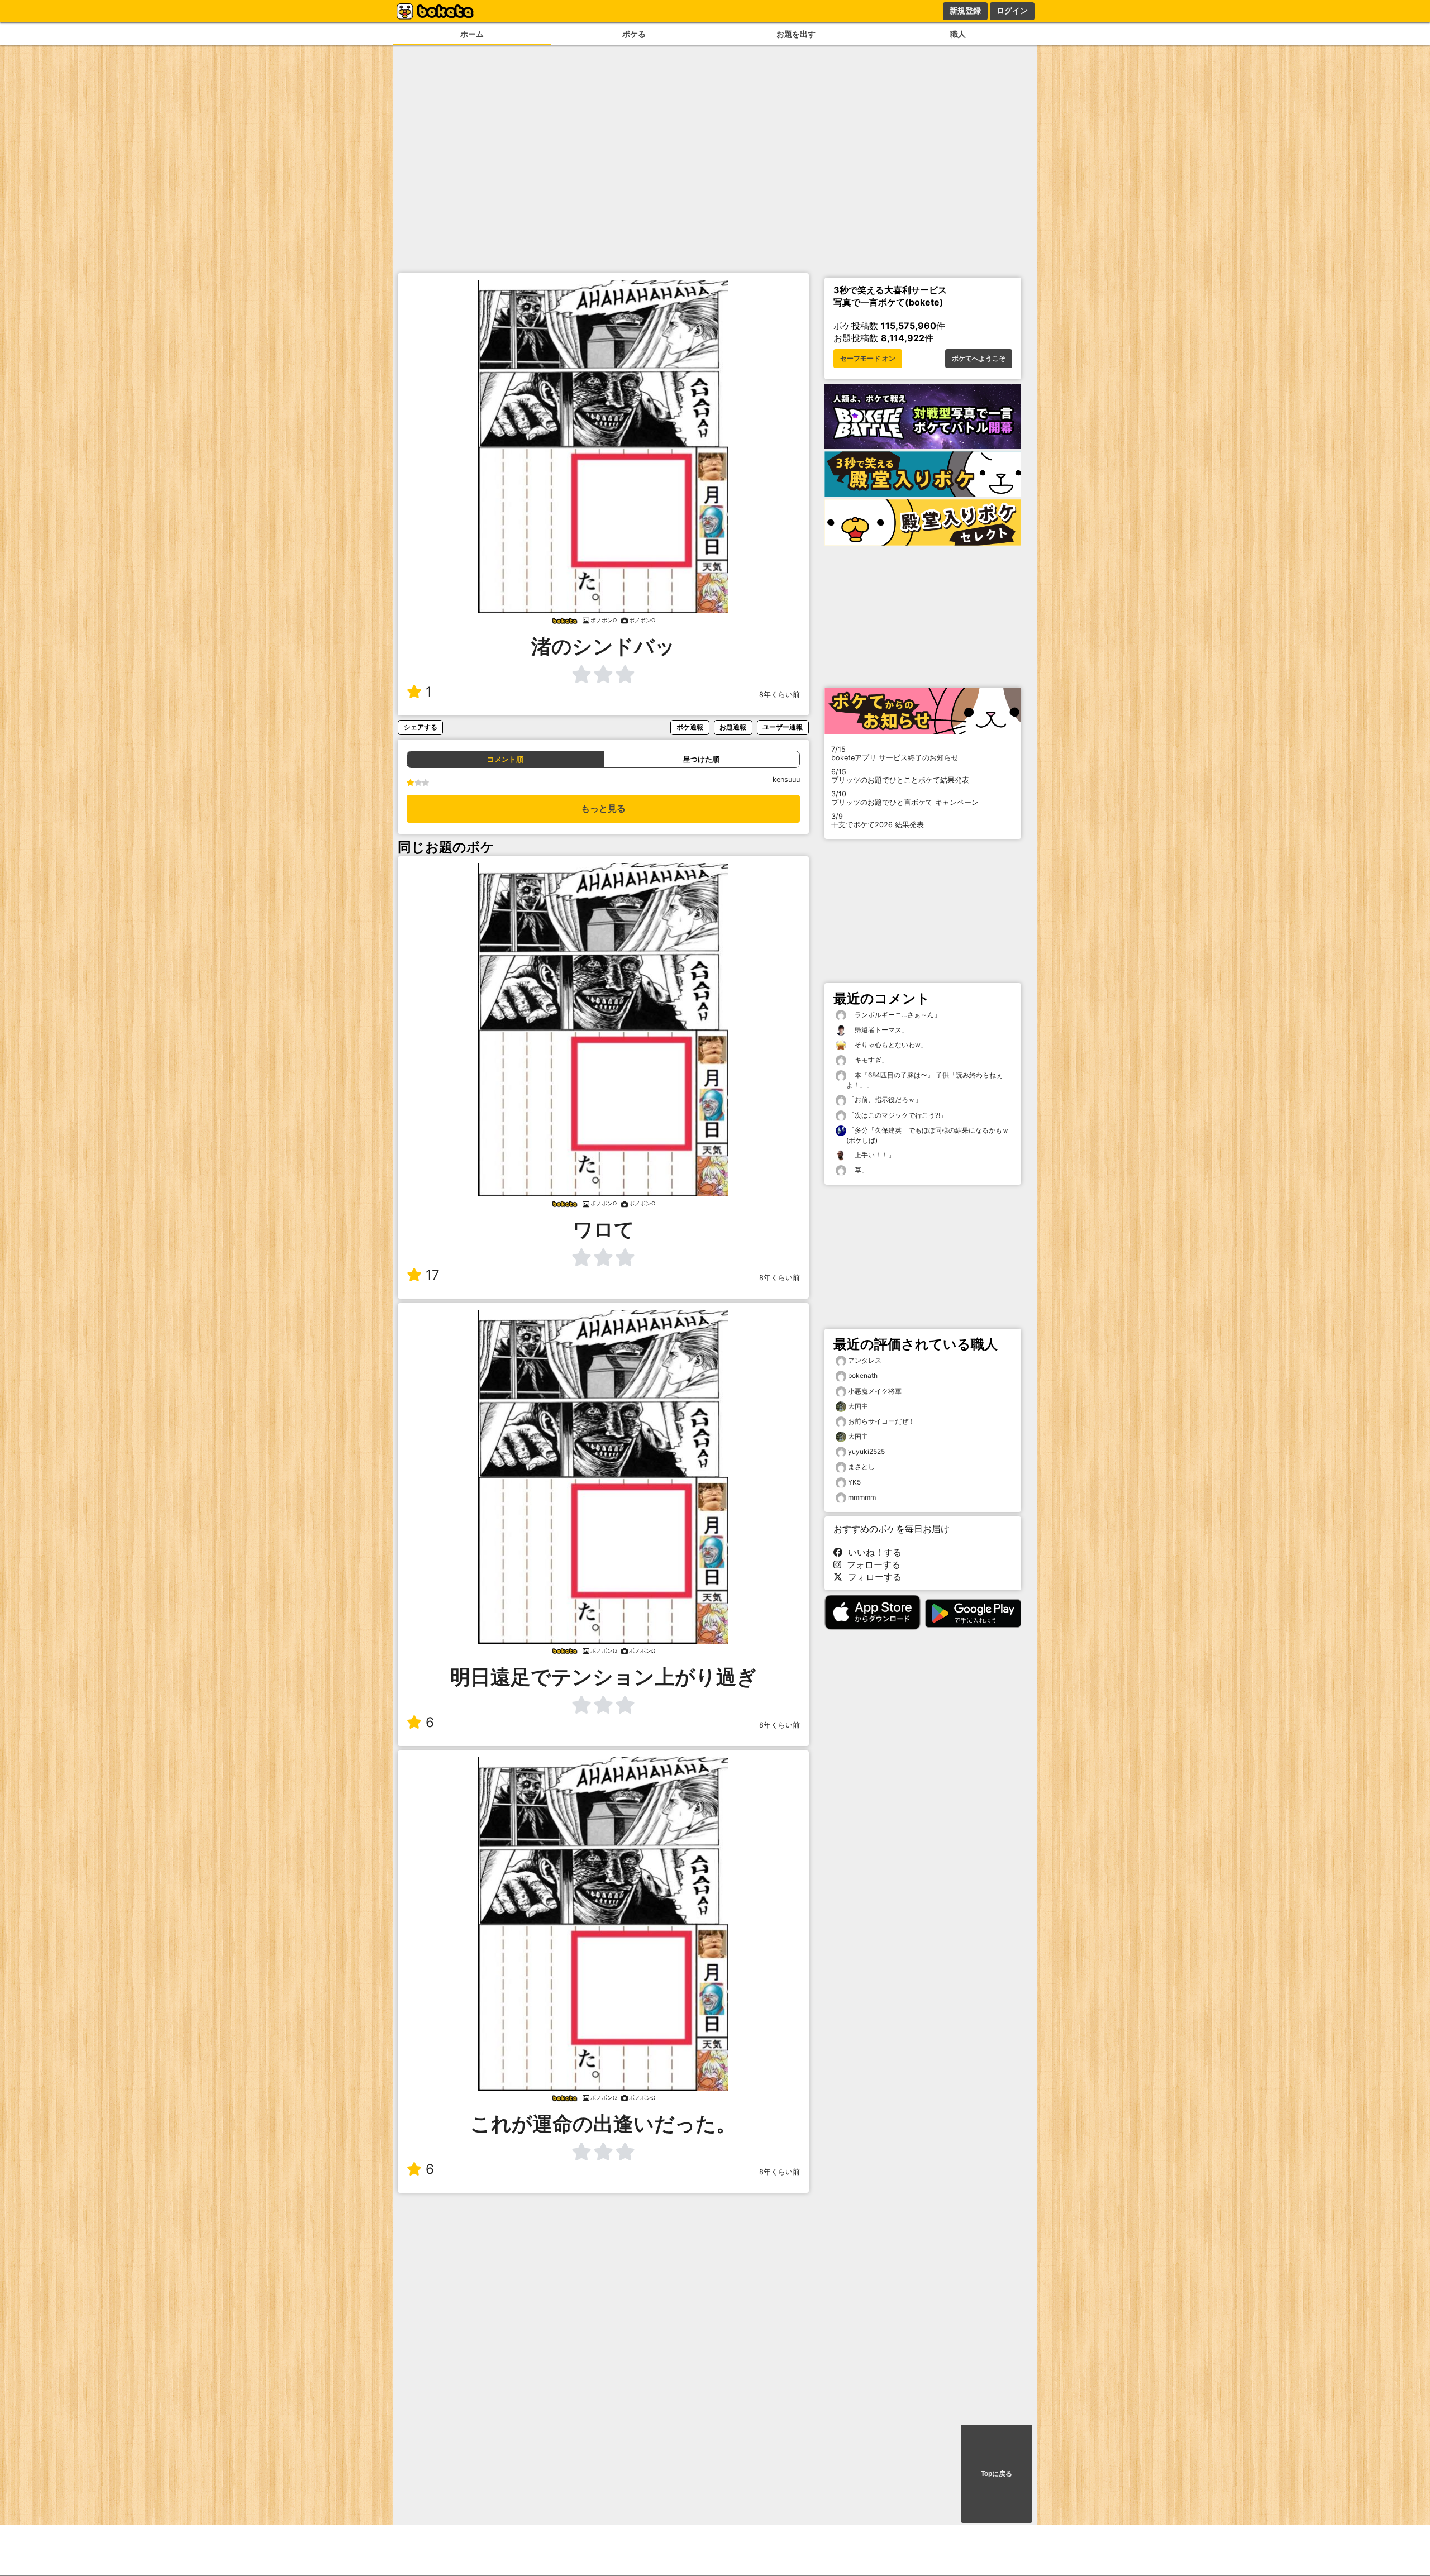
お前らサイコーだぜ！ (881, 1421)
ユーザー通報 (783, 727)
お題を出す (796, 34)
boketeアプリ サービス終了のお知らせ (895, 753)
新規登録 (965, 11)
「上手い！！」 (871, 1155)
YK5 (854, 1482)
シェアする (421, 727)
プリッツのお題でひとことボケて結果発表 (900, 776)
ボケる (634, 34)
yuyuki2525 (866, 1451)
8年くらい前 (780, 695)
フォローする (871, 1564)
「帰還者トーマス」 (877, 1030)
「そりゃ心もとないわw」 (887, 1045)
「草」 (857, 1170)
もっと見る (603, 808)
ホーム (472, 34)
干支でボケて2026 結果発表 (878, 820)
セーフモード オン (868, 359)
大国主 (858, 1406)
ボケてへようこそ (979, 359)
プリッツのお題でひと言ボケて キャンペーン (905, 798)
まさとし (861, 1466)
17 (433, 1275)
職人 (958, 34)
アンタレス (865, 1360)
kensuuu (786, 779)
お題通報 (733, 727)
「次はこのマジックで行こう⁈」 (897, 1115)
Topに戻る (997, 2474)
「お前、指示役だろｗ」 (884, 1099)
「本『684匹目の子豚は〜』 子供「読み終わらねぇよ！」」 (924, 1080)
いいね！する (872, 1552)
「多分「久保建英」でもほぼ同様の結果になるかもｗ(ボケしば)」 (928, 1135)
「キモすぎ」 (867, 1060)
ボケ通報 (690, 727)
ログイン (1012, 11)
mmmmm (862, 1497)
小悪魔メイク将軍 (875, 1391)
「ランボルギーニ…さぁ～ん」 (893, 1015)
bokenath (863, 1375)
